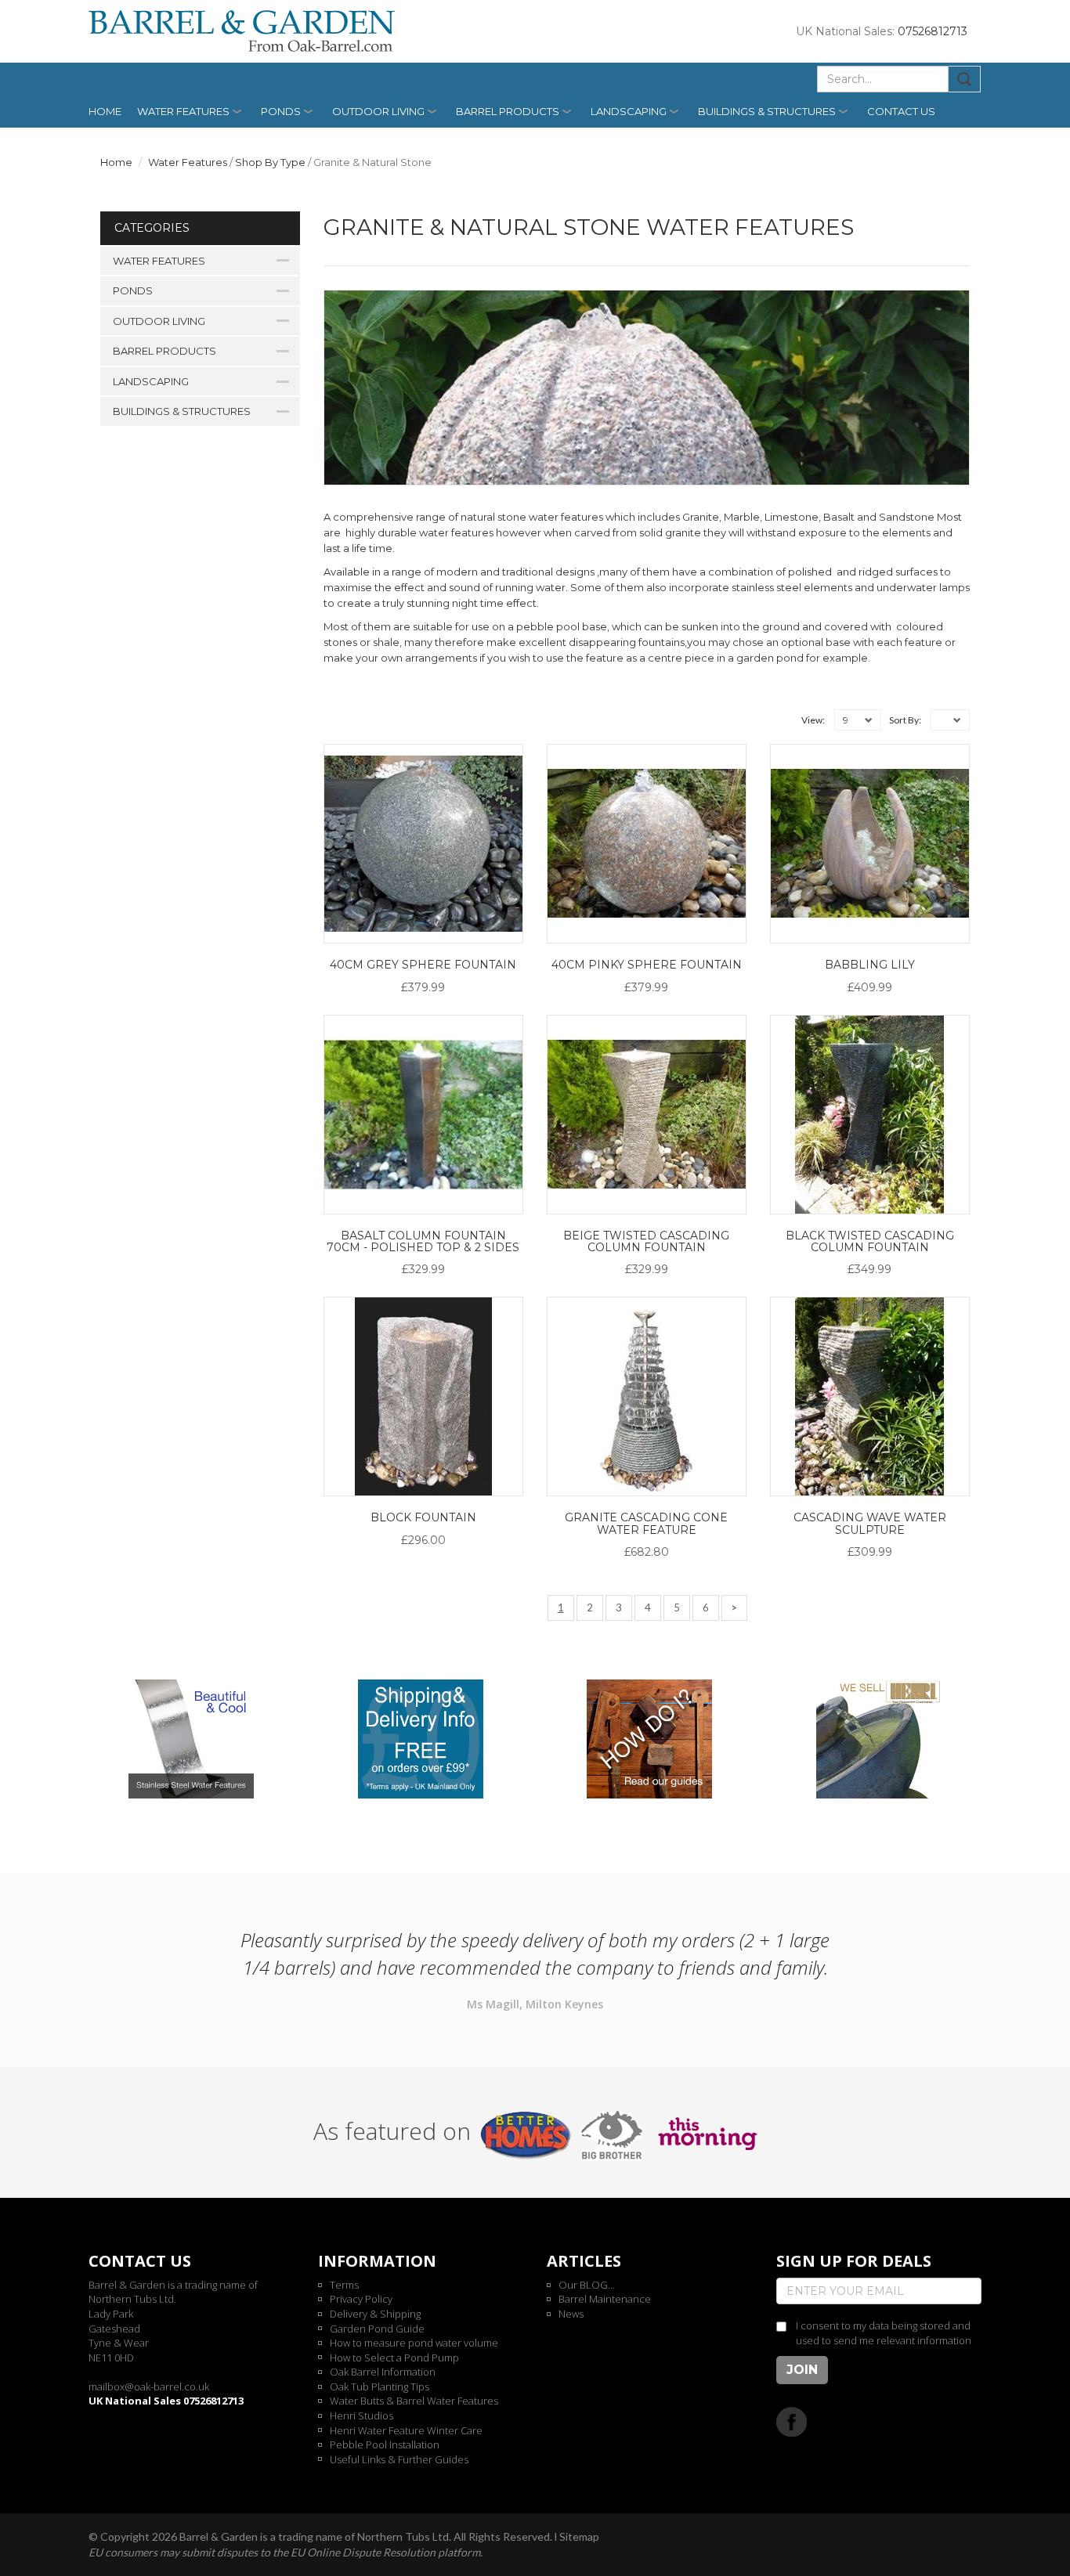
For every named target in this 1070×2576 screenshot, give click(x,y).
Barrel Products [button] (508, 111)
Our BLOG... (587, 2285)
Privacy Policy (361, 2299)
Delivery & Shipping (375, 2314)
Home (105, 111)
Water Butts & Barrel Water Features (414, 2401)
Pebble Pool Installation (385, 2444)
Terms (344, 2285)
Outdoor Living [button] (378, 111)
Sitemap (579, 2536)
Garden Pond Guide (377, 2329)
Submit (965, 79)
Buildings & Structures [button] (767, 111)
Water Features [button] (183, 111)
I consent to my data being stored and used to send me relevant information (884, 2333)
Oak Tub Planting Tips (380, 2387)
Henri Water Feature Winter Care (406, 2430)
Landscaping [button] (629, 111)
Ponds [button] (281, 111)
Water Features (188, 162)
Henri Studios (361, 2415)
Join (802, 2370)
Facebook (792, 2421)
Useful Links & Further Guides (399, 2459)
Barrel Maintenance (605, 2299)
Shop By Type (270, 162)
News (571, 2314)
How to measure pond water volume (414, 2343)
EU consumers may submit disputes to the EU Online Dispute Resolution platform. (286, 2552)
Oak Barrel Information (383, 2372)
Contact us (901, 111)
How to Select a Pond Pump (394, 2358)
